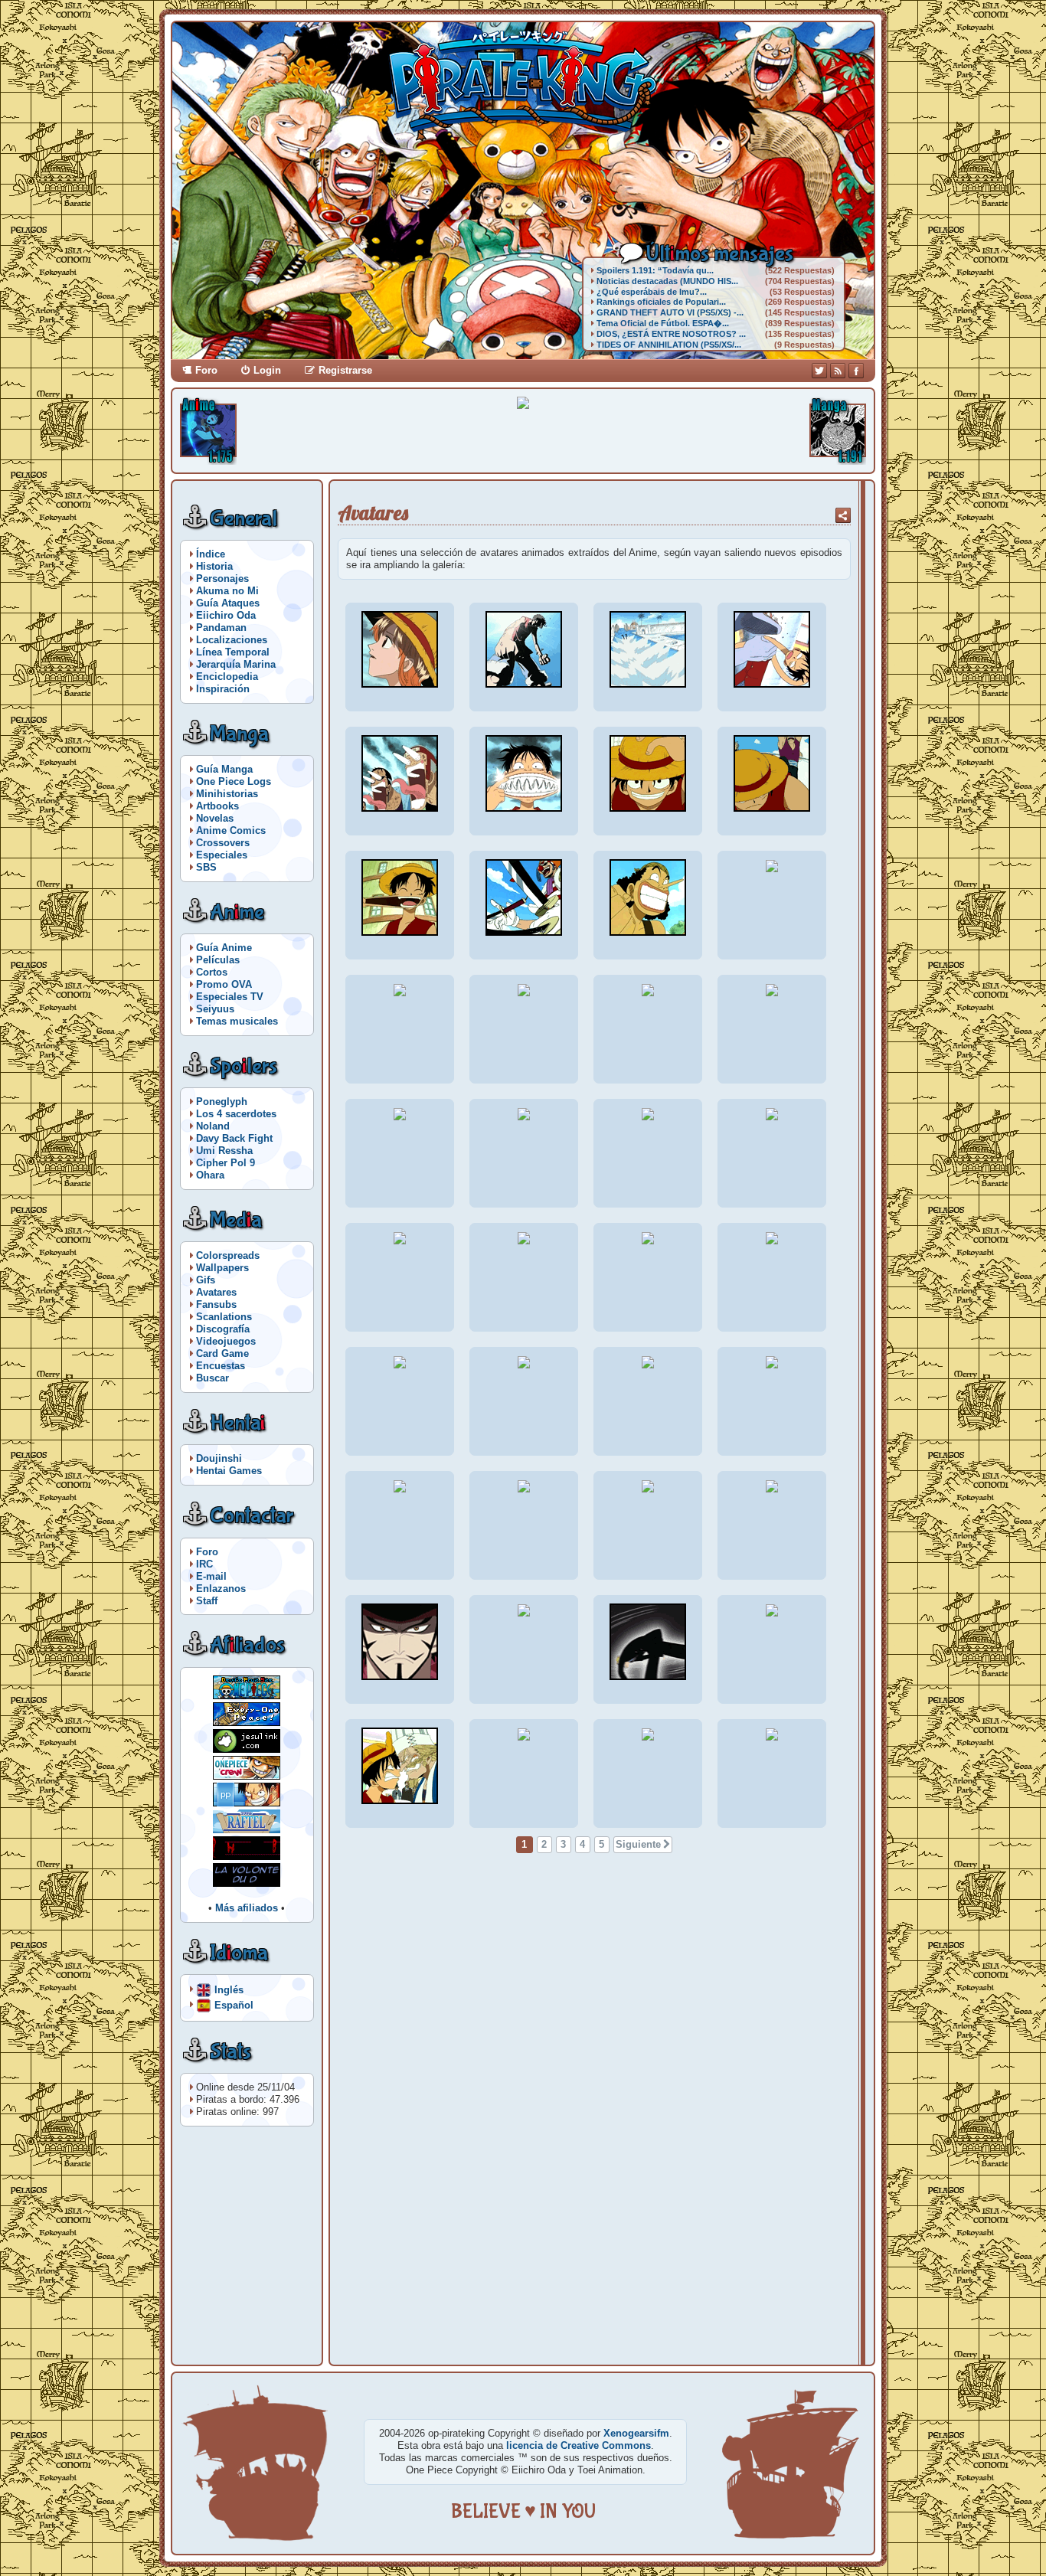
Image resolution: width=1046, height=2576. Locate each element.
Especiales (222, 855)
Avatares (216, 1292)
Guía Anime (224, 948)
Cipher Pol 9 (226, 1163)
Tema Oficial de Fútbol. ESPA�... (663, 323)
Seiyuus (215, 1009)
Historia (214, 566)
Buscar (212, 1378)
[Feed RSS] (838, 371)
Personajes (222, 579)
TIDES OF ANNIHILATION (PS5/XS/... (669, 345)
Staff (207, 1601)
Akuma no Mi (227, 591)
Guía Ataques (228, 603)
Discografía (223, 1329)
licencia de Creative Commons (579, 2445)
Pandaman (221, 628)
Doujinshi (219, 1458)
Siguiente (638, 1844)
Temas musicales (237, 1021)
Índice (211, 554)
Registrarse (345, 370)
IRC (204, 1564)
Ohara (210, 1175)
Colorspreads (228, 1255)
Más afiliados (247, 1908)
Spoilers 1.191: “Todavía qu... (655, 270)
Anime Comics (231, 830)
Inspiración (223, 689)
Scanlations (224, 1317)
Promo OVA (224, 984)
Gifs (206, 1280)
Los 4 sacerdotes (236, 1114)
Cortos (212, 972)
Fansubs (216, 1304)
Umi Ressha (224, 1151)
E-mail (211, 1576)
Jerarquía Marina (236, 664)
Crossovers (223, 843)
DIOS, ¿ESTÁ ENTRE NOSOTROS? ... (671, 334)
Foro (206, 370)
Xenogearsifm (636, 2433)
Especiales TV (230, 997)
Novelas (215, 818)
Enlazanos (221, 1589)
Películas (218, 960)
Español (234, 2004)
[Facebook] (856, 371)
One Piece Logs (234, 781)
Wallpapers (222, 1268)
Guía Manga (224, 769)
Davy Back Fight (234, 1138)
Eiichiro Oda (226, 615)
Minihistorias (227, 794)
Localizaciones (232, 640)
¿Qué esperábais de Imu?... (652, 292)
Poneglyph (222, 1102)
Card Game (222, 1353)
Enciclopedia (227, 677)
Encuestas (221, 1366)
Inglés (229, 1989)
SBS (206, 867)
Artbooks (217, 806)
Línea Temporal (233, 652)
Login (267, 370)
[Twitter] (819, 371)
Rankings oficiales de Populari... (661, 302)
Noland (213, 1126)
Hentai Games (229, 1471)
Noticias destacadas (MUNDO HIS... (667, 281)
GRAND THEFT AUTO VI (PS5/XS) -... (670, 312)
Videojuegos (226, 1341)
